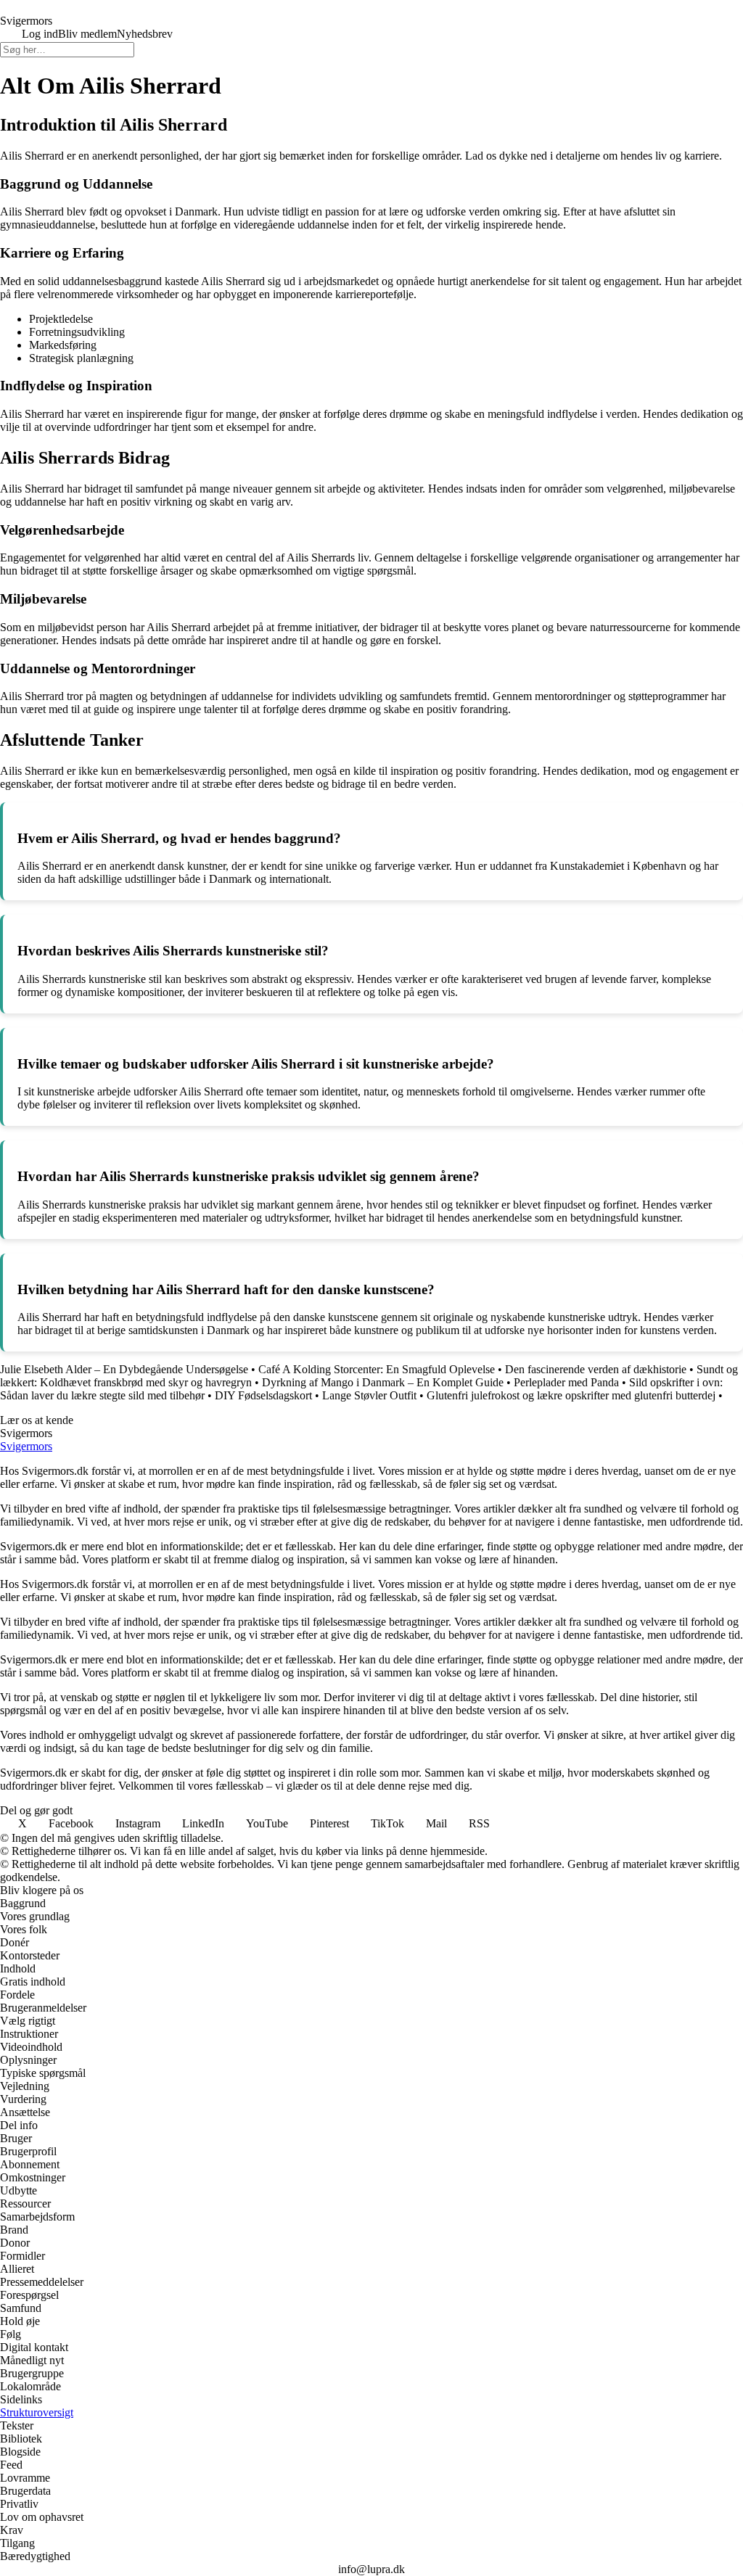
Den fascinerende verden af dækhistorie (596, 1369)
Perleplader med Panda (566, 1382)
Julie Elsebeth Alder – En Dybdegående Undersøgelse (124, 1369)
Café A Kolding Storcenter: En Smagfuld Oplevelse (377, 1369)
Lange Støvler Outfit (369, 1395)
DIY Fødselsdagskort (263, 1395)
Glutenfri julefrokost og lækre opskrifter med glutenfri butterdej (571, 1395)
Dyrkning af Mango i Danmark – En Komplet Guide (383, 1382)
